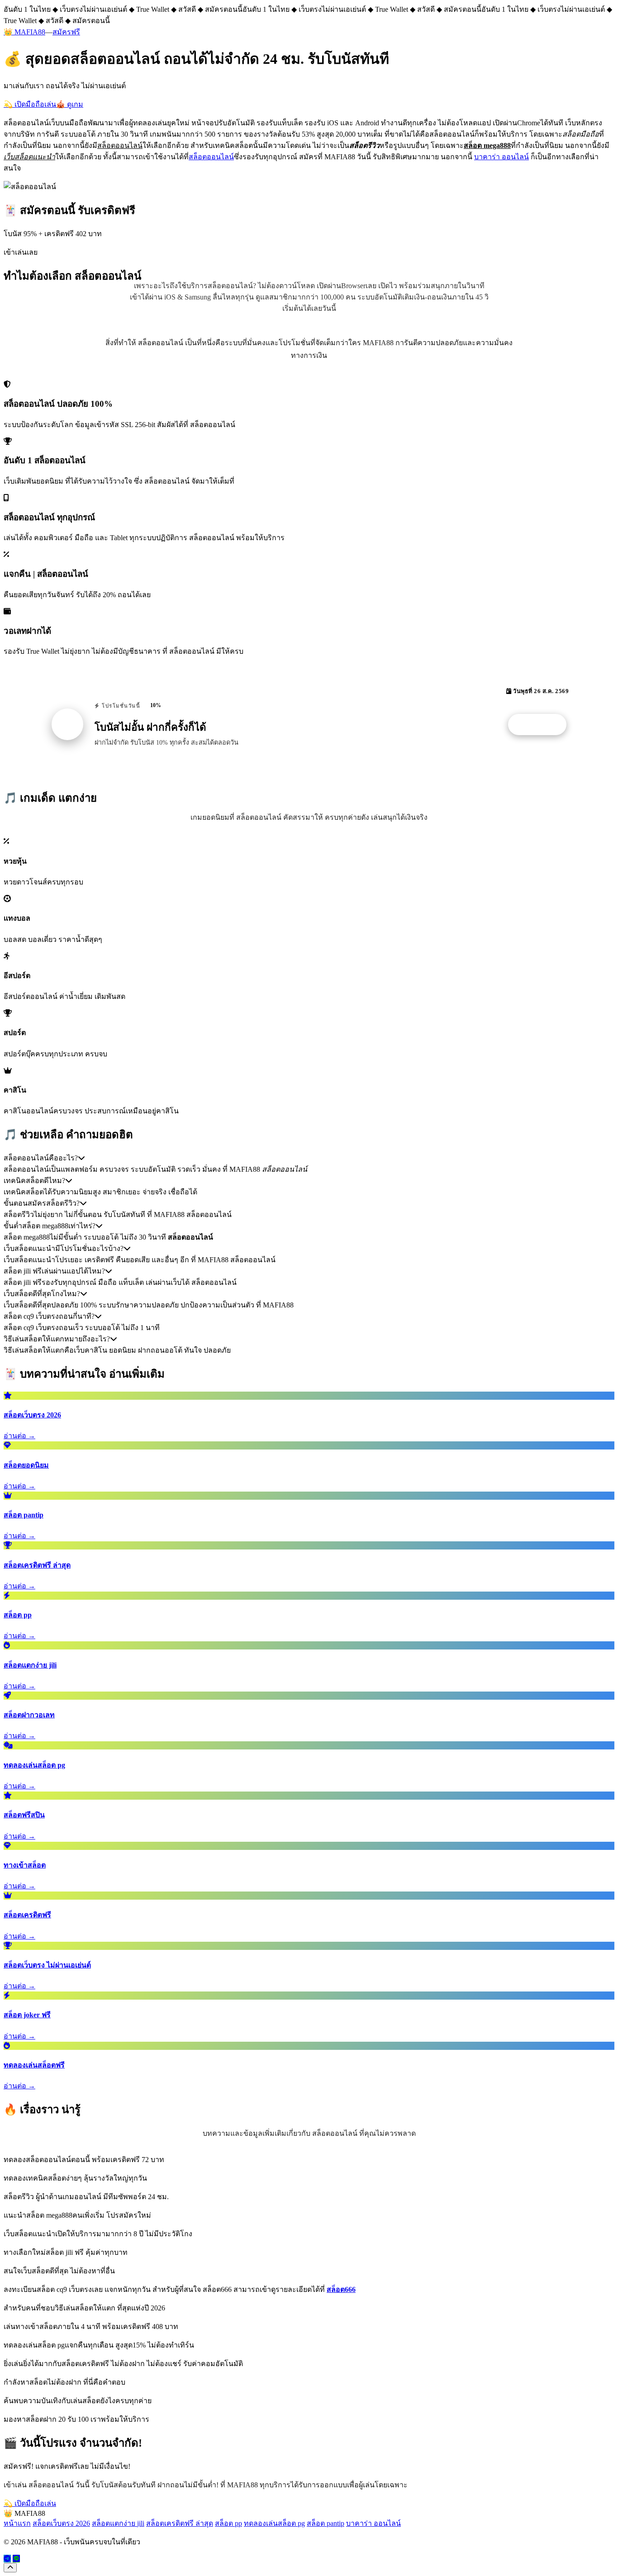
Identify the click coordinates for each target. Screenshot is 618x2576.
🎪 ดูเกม (70, 104)
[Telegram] (7, 2559)
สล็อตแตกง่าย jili (118, 2523)
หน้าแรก (17, 2523)
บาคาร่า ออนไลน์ (502, 157)
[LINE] (16, 2559)
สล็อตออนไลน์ (211, 157)
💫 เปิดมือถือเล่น (30, 104)
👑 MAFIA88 (24, 32)
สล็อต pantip (326, 2523)
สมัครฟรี (66, 32)
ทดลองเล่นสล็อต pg (274, 2523)
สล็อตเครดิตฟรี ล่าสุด (180, 2523)
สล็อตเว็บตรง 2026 (61, 2523)
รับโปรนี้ (542, 725)
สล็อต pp (228, 2523)
